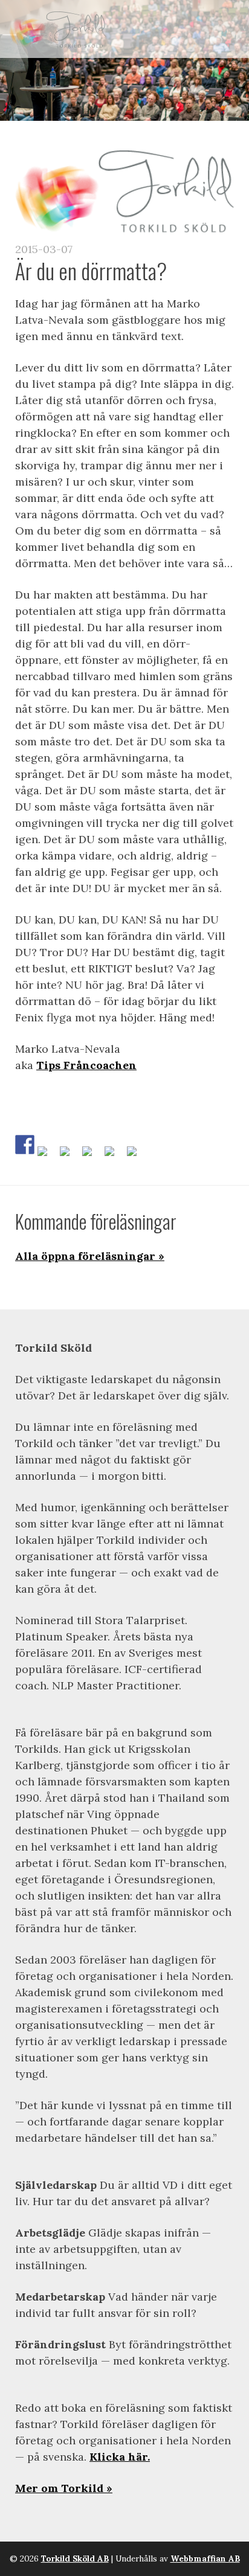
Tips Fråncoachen (86, 1065)
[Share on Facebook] (25, 1145)
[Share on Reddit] (70, 1156)
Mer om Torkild (59, 2488)
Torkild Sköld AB (75, 2558)
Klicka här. (120, 2457)
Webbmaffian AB (205, 2558)
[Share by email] (137, 1156)
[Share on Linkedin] (114, 1156)
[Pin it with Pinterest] (92, 1156)
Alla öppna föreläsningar (85, 1256)
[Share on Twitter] (47, 1156)
